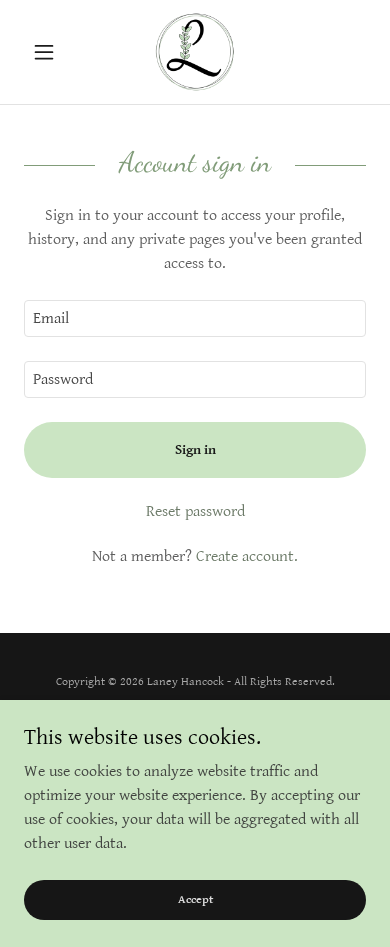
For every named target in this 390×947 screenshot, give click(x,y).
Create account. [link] (247, 556)
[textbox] (195, 318)
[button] (49, 52)
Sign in (195, 450)
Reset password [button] (195, 511)
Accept (195, 899)
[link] (195, 52)
